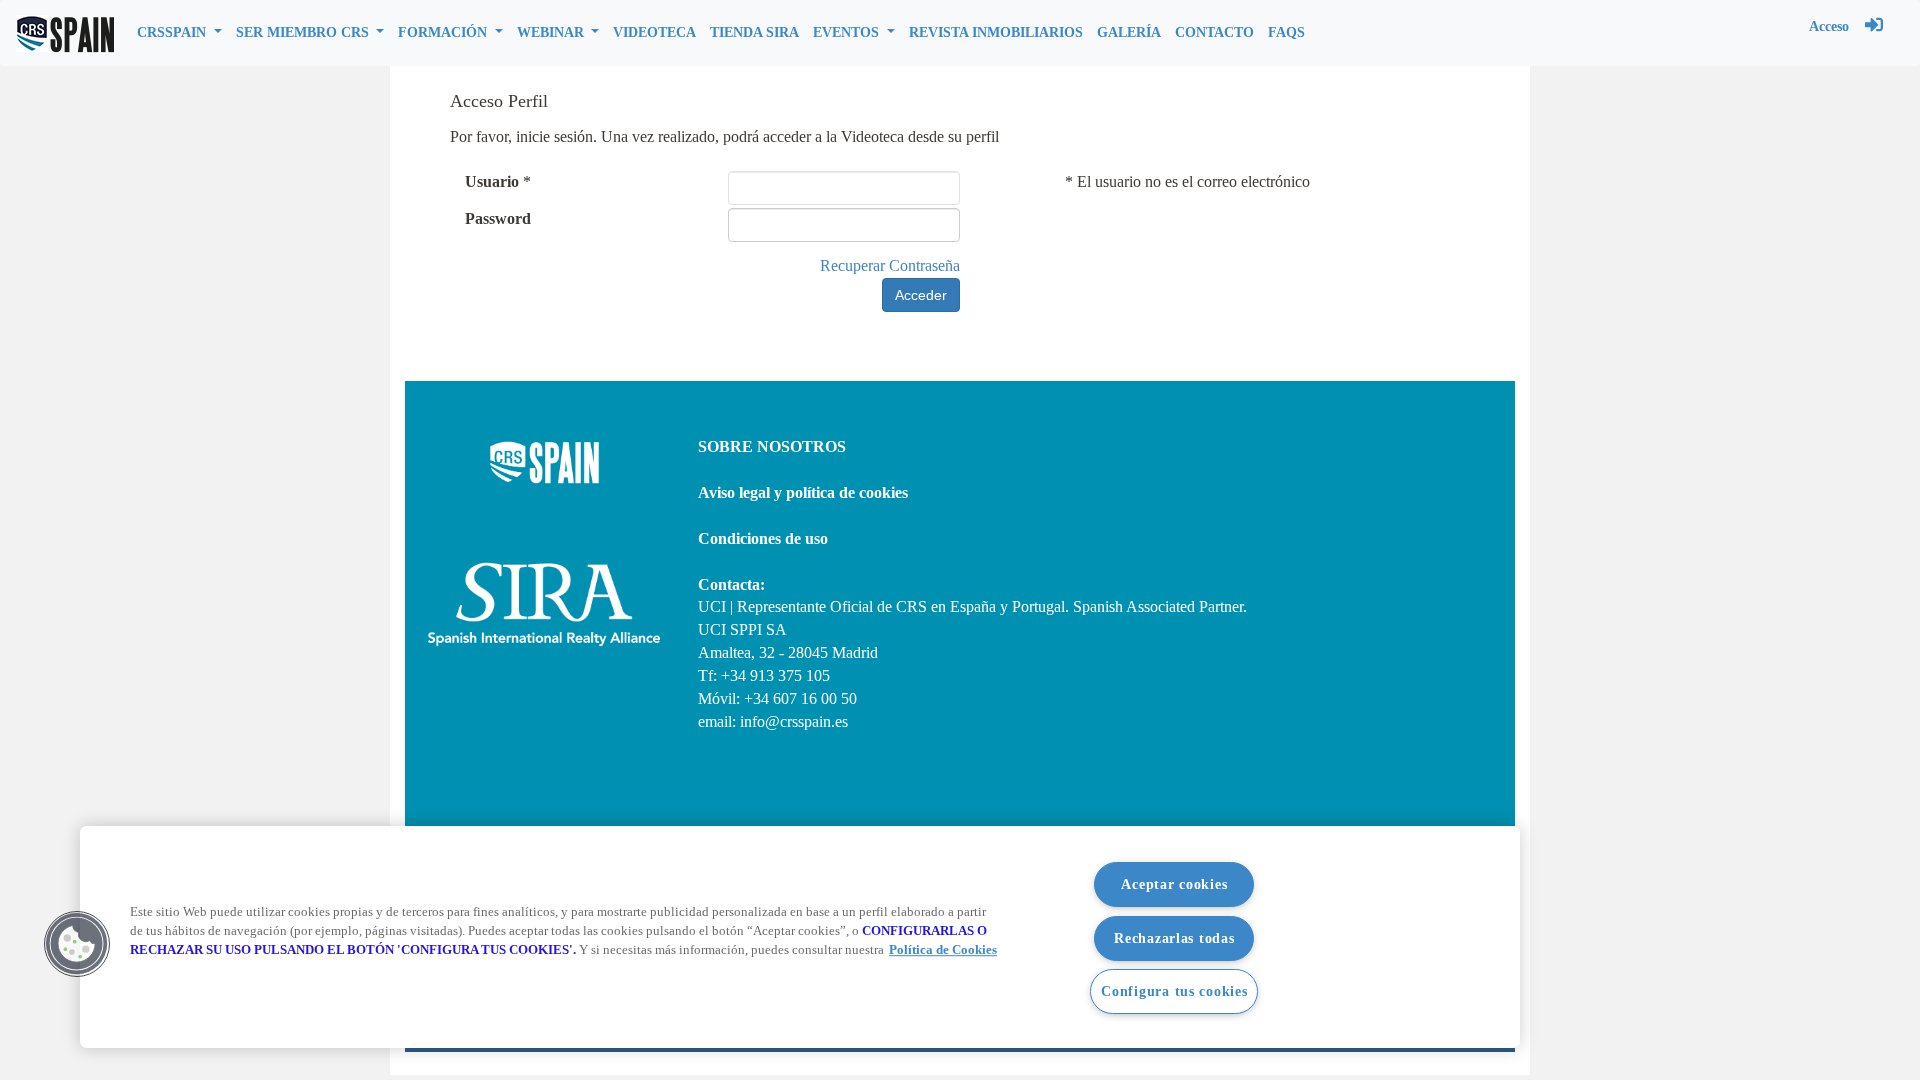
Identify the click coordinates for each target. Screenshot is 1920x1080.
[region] (800, 937)
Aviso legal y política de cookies (803, 492)
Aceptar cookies (1174, 884)
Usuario (492, 181)
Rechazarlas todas (1174, 938)
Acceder (921, 295)
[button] (179, 33)
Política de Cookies (943, 951)
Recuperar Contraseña (890, 265)
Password (498, 218)
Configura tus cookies (1174, 991)
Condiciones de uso (763, 538)
